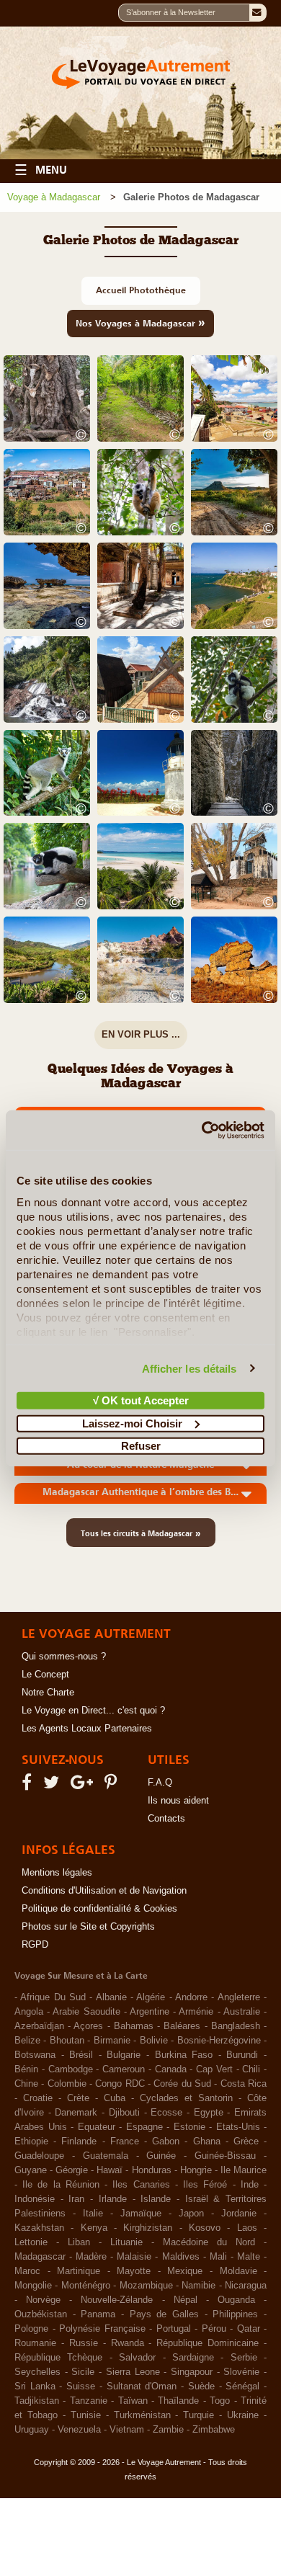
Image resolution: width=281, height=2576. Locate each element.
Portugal (174, 2329)
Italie (93, 2214)
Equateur (97, 2127)
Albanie (111, 1997)
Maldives (181, 2257)
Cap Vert (214, 2069)
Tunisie (86, 2415)
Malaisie (134, 2257)
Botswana (35, 2055)
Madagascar (40, 2257)
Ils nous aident (178, 1801)
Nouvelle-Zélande (117, 2300)
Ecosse (166, 2113)
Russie (84, 2343)
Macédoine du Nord (209, 2242)
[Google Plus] (84, 1786)
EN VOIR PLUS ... (141, 1034)
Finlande (79, 2142)
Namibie (199, 2286)
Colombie (67, 2084)
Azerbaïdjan (39, 2026)
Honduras (152, 2170)
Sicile (83, 2372)
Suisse (81, 2386)
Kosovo (205, 2228)
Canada (171, 2069)
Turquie (199, 2415)
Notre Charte (48, 1693)
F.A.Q (160, 1783)
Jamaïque (141, 2214)
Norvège (43, 2300)
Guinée (161, 2156)
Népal (186, 2300)
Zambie (168, 2430)
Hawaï (110, 2170)
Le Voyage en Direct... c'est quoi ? (93, 1711)
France (125, 2142)
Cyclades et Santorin (186, 2098)
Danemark (76, 2113)
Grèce (246, 2142)
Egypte (209, 2113)
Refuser (141, 1446)
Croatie (38, 2098)
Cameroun (124, 2069)
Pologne (31, 2329)
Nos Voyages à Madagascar (140, 322)
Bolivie (154, 2041)
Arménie (196, 2012)
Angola (29, 2012)
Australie (242, 2012)
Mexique (185, 2271)
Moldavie (238, 2271)
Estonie (189, 2127)
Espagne (144, 2127)
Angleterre (239, 1997)
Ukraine (243, 2415)
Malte (249, 2257)
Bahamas (134, 2026)
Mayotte (134, 2271)
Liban (79, 2242)
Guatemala (106, 2156)
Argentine (150, 2012)
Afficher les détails (189, 1368)
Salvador (137, 2358)
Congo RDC (120, 2084)
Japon (191, 2214)
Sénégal (242, 2386)
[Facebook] (29, 1786)
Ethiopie (31, 2142)
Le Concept (45, 1675)
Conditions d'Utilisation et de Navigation (104, 1891)
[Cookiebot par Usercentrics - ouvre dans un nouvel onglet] (202, 1130)
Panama (98, 2314)
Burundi (242, 2055)
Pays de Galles (164, 2314)
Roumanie (35, 2343)
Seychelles (37, 2372)
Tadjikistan (37, 2401)
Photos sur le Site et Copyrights (88, 1927)
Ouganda (236, 2300)
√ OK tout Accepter (141, 1400)
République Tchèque (58, 2358)
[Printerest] (113, 1786)
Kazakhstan (39, 2228)
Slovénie (241, 2372)
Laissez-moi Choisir (132, 1423)
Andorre (191, 1997)
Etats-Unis (238, 2127)
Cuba (115, 2098)
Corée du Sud (182, 2084)
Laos (247, 2228)
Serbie (244, 2358)
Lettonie (31, 2242)
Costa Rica (244, 2084)
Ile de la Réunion (61, 2185)
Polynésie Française (102, 2329)
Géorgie (72, 2170)
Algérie (151, 1997)
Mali (218, 2257)
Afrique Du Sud (53, 1997)
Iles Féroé (205, 2185)
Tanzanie (89, 2401)
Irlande (113, 2199)
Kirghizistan (148, 2228)
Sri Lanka (35, 2386)
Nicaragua (246, 2286)
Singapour (192, 2372)
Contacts (166, 1819)
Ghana (207, 2142)
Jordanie (239, 2214)
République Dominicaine (208, 2343)
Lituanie (126, 2242)
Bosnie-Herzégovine (219, 2041)
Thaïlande (178, 2401)
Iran (76, 2199)
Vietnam (127, 2430)
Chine (26, 2084)
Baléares (182, 2026)
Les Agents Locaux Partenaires (87, 1729)
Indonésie (35, 2199)
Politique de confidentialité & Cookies (99, 1909)
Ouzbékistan (41, 2314)
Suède (201, 2386)
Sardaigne (193, 2358)
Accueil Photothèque (141, 290)
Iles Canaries (141, 2185)
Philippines (235, 2314)
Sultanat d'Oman (142, 2386)
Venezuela (79, 2430)
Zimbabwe (214, 2430)
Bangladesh (236, 2026)
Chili (251, 2069)
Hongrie (196, 2170)
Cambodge (71, 2069)
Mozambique (146, 2286)
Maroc (27, 2271)
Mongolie (33, 2286)
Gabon (166, 2142)
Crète (78, 2098)
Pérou (214, 2329)
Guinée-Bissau (225, 2156)
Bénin (26, 2069)
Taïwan (133, 2401)
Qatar (249, 2329)
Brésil (81, 2055)
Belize (27, 2041)
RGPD (35, 1945)
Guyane (31, 2170)
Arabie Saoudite (86, 2012)
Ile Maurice (244, 2170)
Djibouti (124, 2113)
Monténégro (86, 2286)
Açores (88, 2026)
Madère (91, 2257)
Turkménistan (142, 2415)
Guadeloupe (39, 2156)
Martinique (79, 2271)
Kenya (94, 2228)
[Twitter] (53, 1786)
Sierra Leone (133, 2372)
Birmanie (112, 2041)
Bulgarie (124, 2055)
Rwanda (128, 2343)
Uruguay (32, 2430)
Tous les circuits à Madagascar (141, 1533)
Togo (220, 2401)
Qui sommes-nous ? (64, 1657)
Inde (250, 2185)
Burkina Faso (184, 2055)
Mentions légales (57, 1873)
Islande (156, 2199)
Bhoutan (67, 2041)
